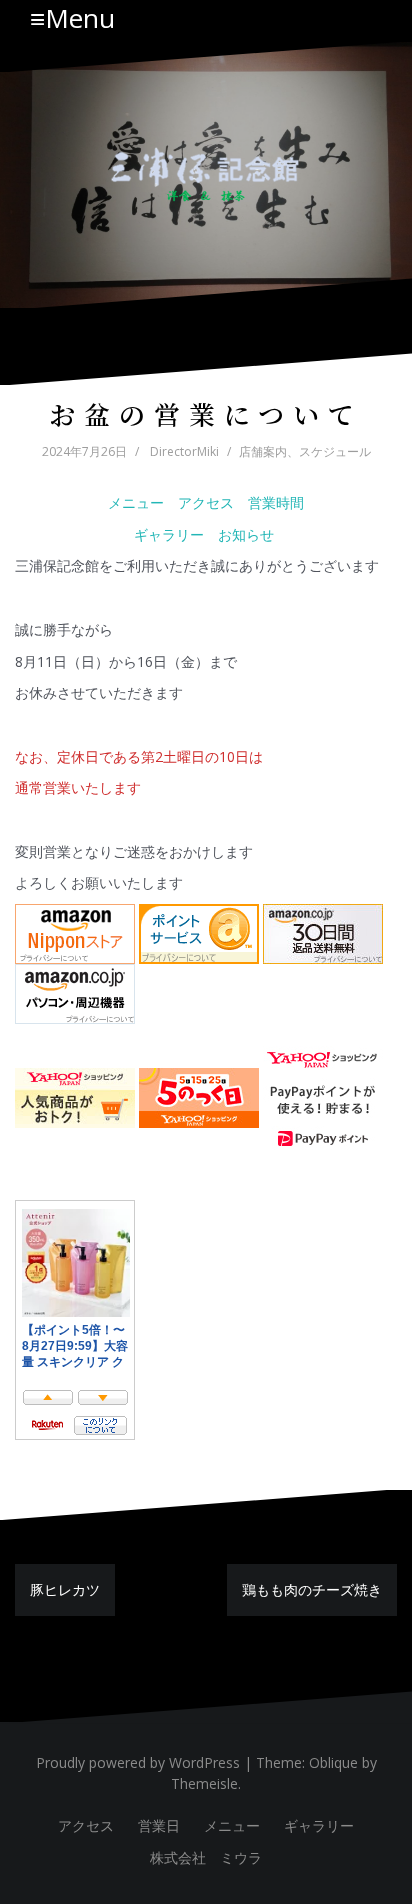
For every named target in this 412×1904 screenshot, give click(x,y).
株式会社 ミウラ (206, 1857)
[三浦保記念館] (206, 173)
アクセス (206, 502)
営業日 (159, 1825)
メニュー (136, 502)
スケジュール (335, 451)
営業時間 (276, 502)
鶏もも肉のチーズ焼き (312, 1589)
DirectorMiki (184, 451)
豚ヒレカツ (65, 1589)
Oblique (333, 1762)
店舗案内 (263, 451)
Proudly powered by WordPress (138, 1762)
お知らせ (248, 534)
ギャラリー (169, 534)
